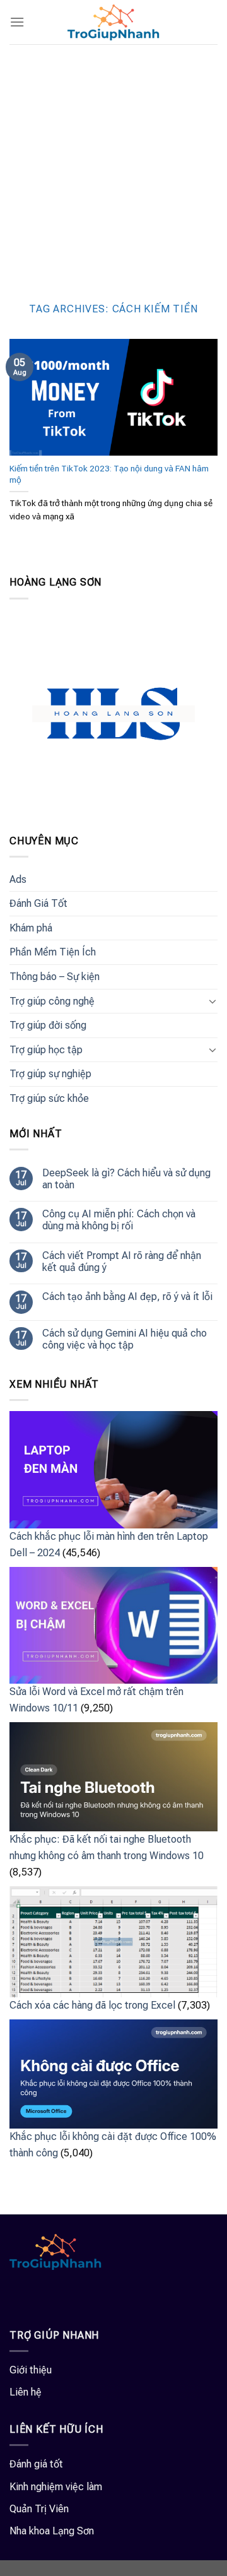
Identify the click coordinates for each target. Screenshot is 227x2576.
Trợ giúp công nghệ (52, 1001)
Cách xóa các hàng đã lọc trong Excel (92, 2005)
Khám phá (31, 928)
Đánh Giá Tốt (38, 903)
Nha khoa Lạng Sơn (52, 2531)
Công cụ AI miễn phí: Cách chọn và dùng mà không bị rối (119, 1220)
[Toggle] (212, 1001)
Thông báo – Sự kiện (55, 977)
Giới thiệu (31, 2370)
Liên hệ (26, 2392)
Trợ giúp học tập (46, 1050)
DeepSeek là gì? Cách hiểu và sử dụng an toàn (126, 1179)
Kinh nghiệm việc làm (56, 2487)
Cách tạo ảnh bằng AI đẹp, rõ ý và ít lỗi (127, 1297)
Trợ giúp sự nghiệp (50, 1074)
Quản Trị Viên (39, 2509)
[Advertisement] (113, 164)
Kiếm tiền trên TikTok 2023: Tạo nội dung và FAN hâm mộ (109, 474)
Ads (18, 879)
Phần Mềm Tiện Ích (53, 952)
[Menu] (17, 22)
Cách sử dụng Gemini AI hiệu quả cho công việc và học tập (125, 1339)
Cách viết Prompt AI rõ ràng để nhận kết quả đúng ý (122, 1261)
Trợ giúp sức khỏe (49, 1098)
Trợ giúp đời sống (48, 1025)
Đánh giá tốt (36, 2464)
